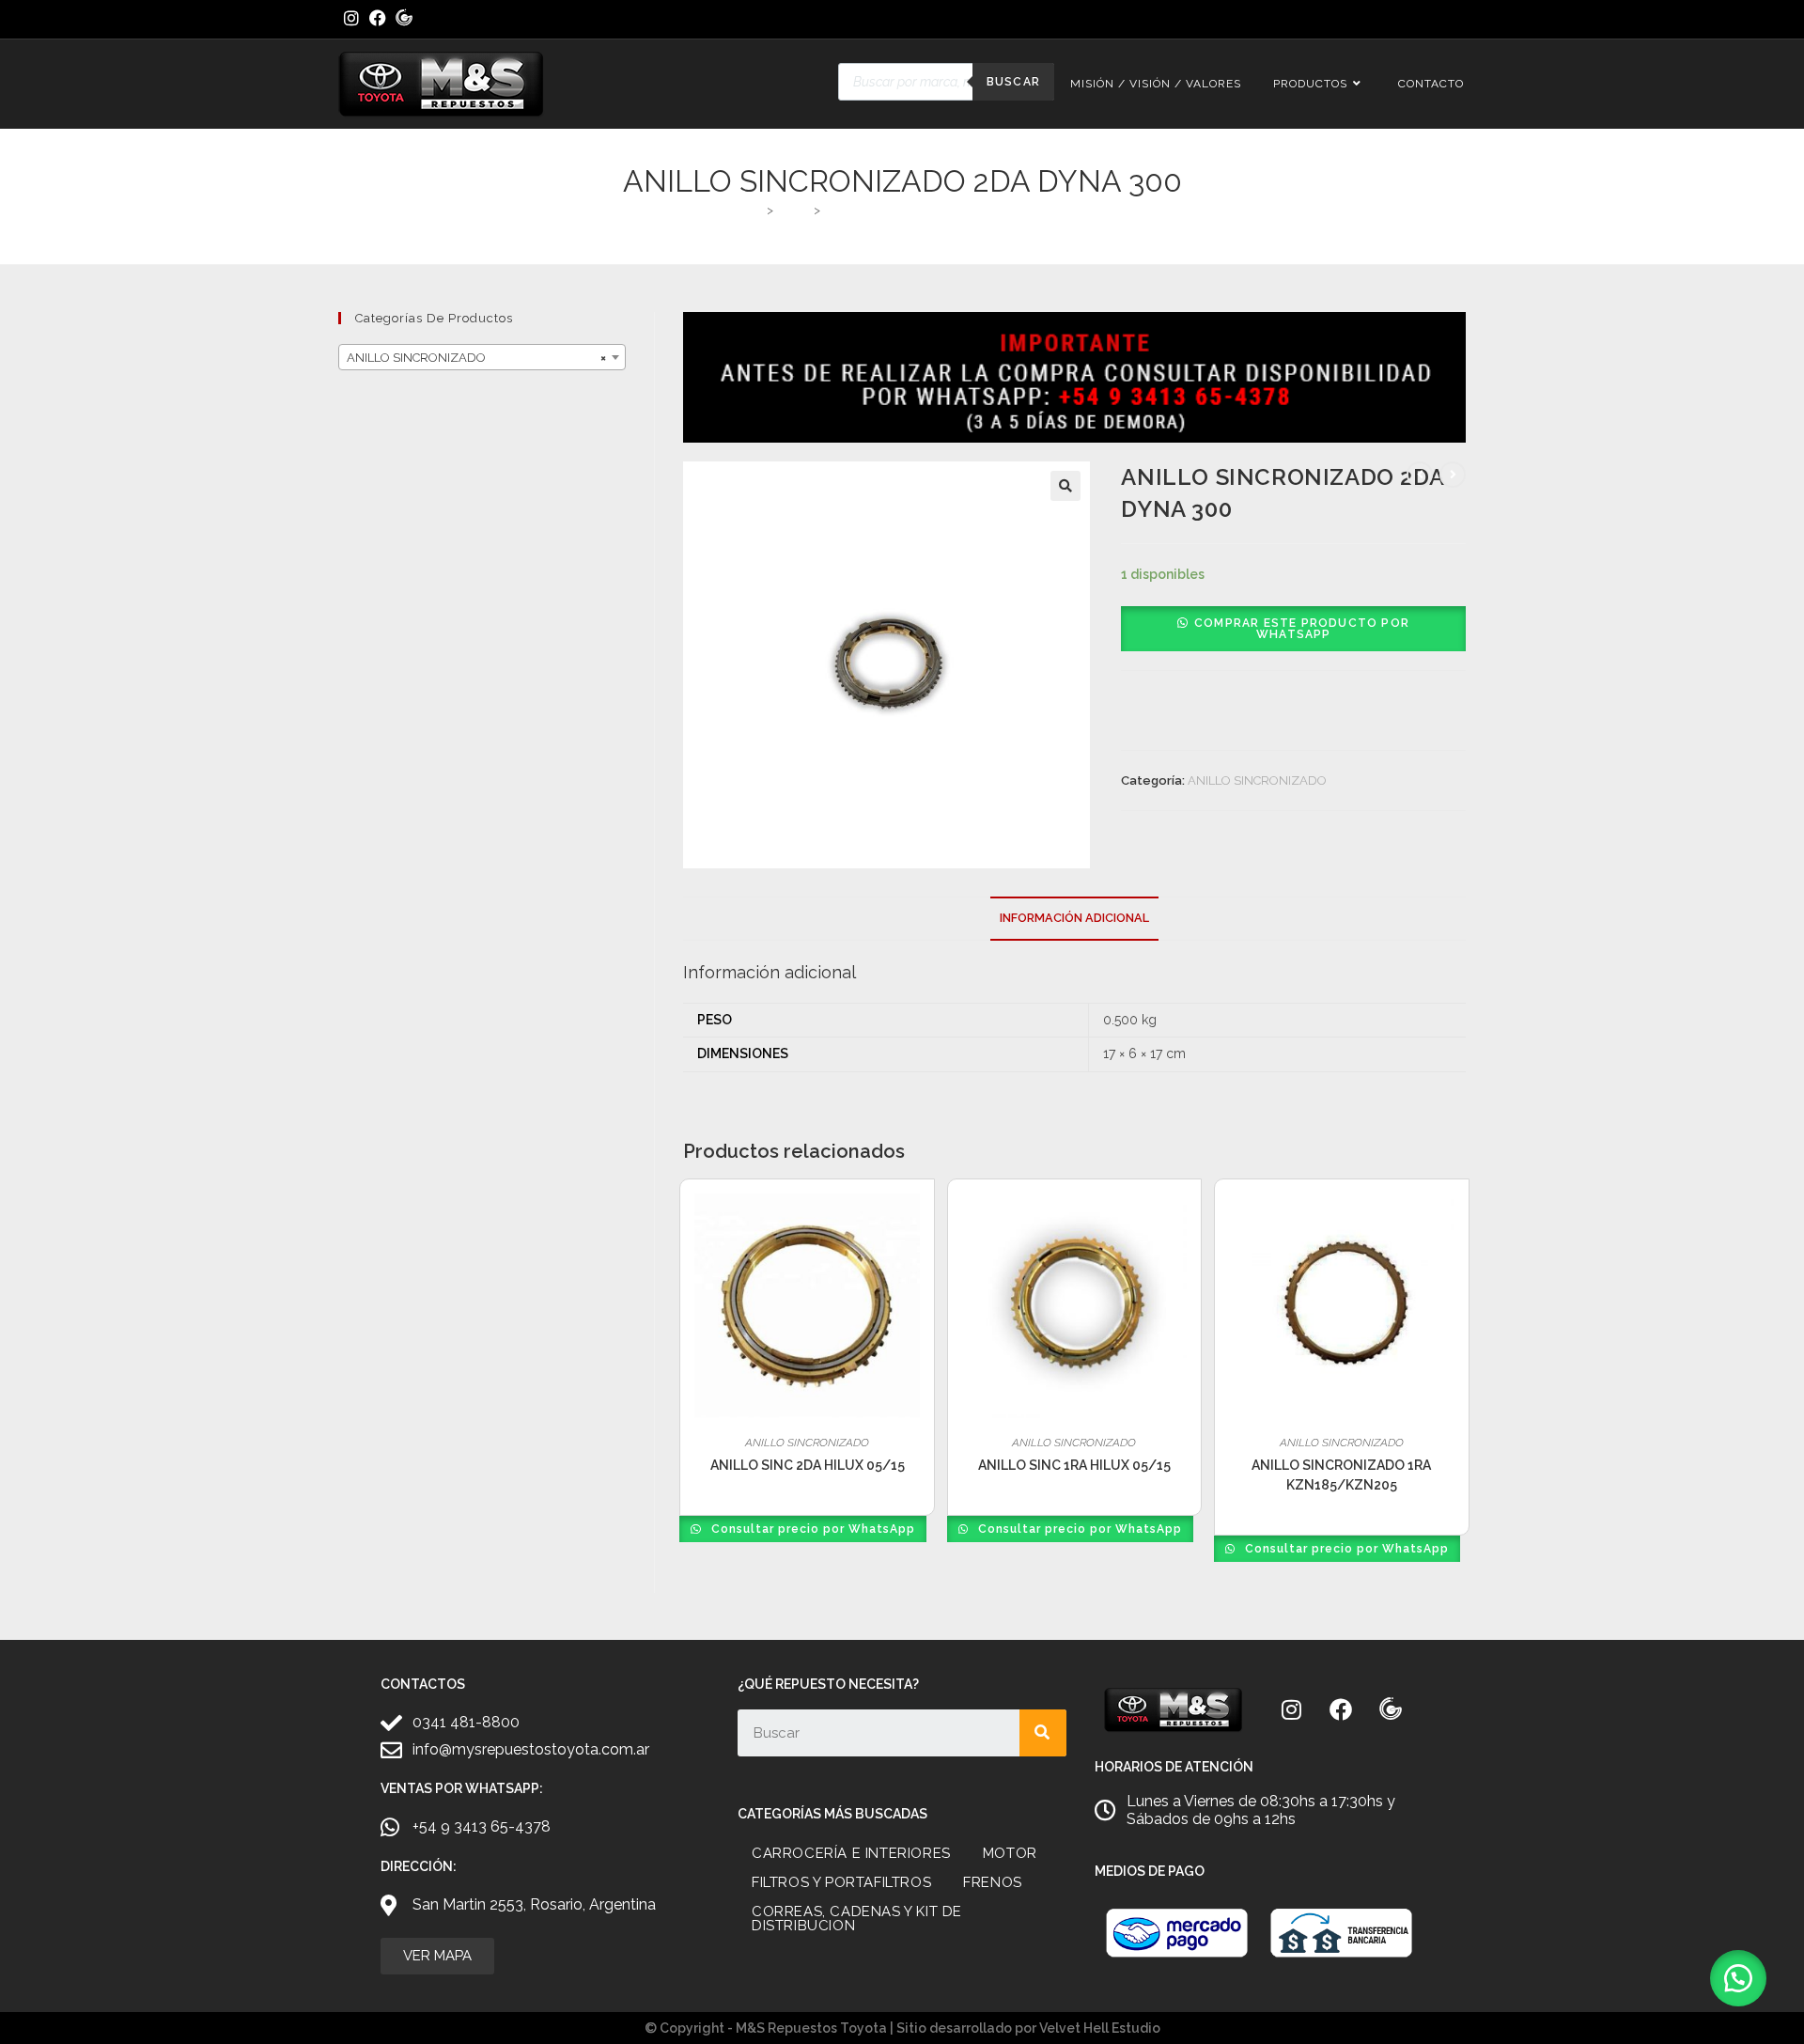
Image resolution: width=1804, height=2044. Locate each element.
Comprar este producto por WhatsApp (1302, 629)
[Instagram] (1291, 1709)
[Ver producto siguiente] (1453, 475)
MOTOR (1010, 1853)
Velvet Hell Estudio (1100, 2028)
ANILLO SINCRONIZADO (1257, 780)
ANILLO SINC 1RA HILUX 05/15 (1074, 1465)
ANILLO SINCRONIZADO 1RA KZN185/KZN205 (1341, 1475)
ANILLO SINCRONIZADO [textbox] (476, 358)
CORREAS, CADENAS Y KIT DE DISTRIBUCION (857, 1919)
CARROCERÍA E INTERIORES (851, 1853)
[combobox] (482, 357)
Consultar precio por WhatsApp (811, 1529)
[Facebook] (1341, 1709)
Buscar (1013, 82)
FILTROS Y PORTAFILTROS (841, 1882)
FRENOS (993, 1882)
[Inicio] (755, 210)
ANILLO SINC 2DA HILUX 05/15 (808, 1465)
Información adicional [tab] (1074, 918)
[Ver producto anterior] (1420, 475)
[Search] (1043, 1733)
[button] (1065, 486)
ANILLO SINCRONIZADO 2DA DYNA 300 (941, 210)
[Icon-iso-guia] (1391, 1709)
